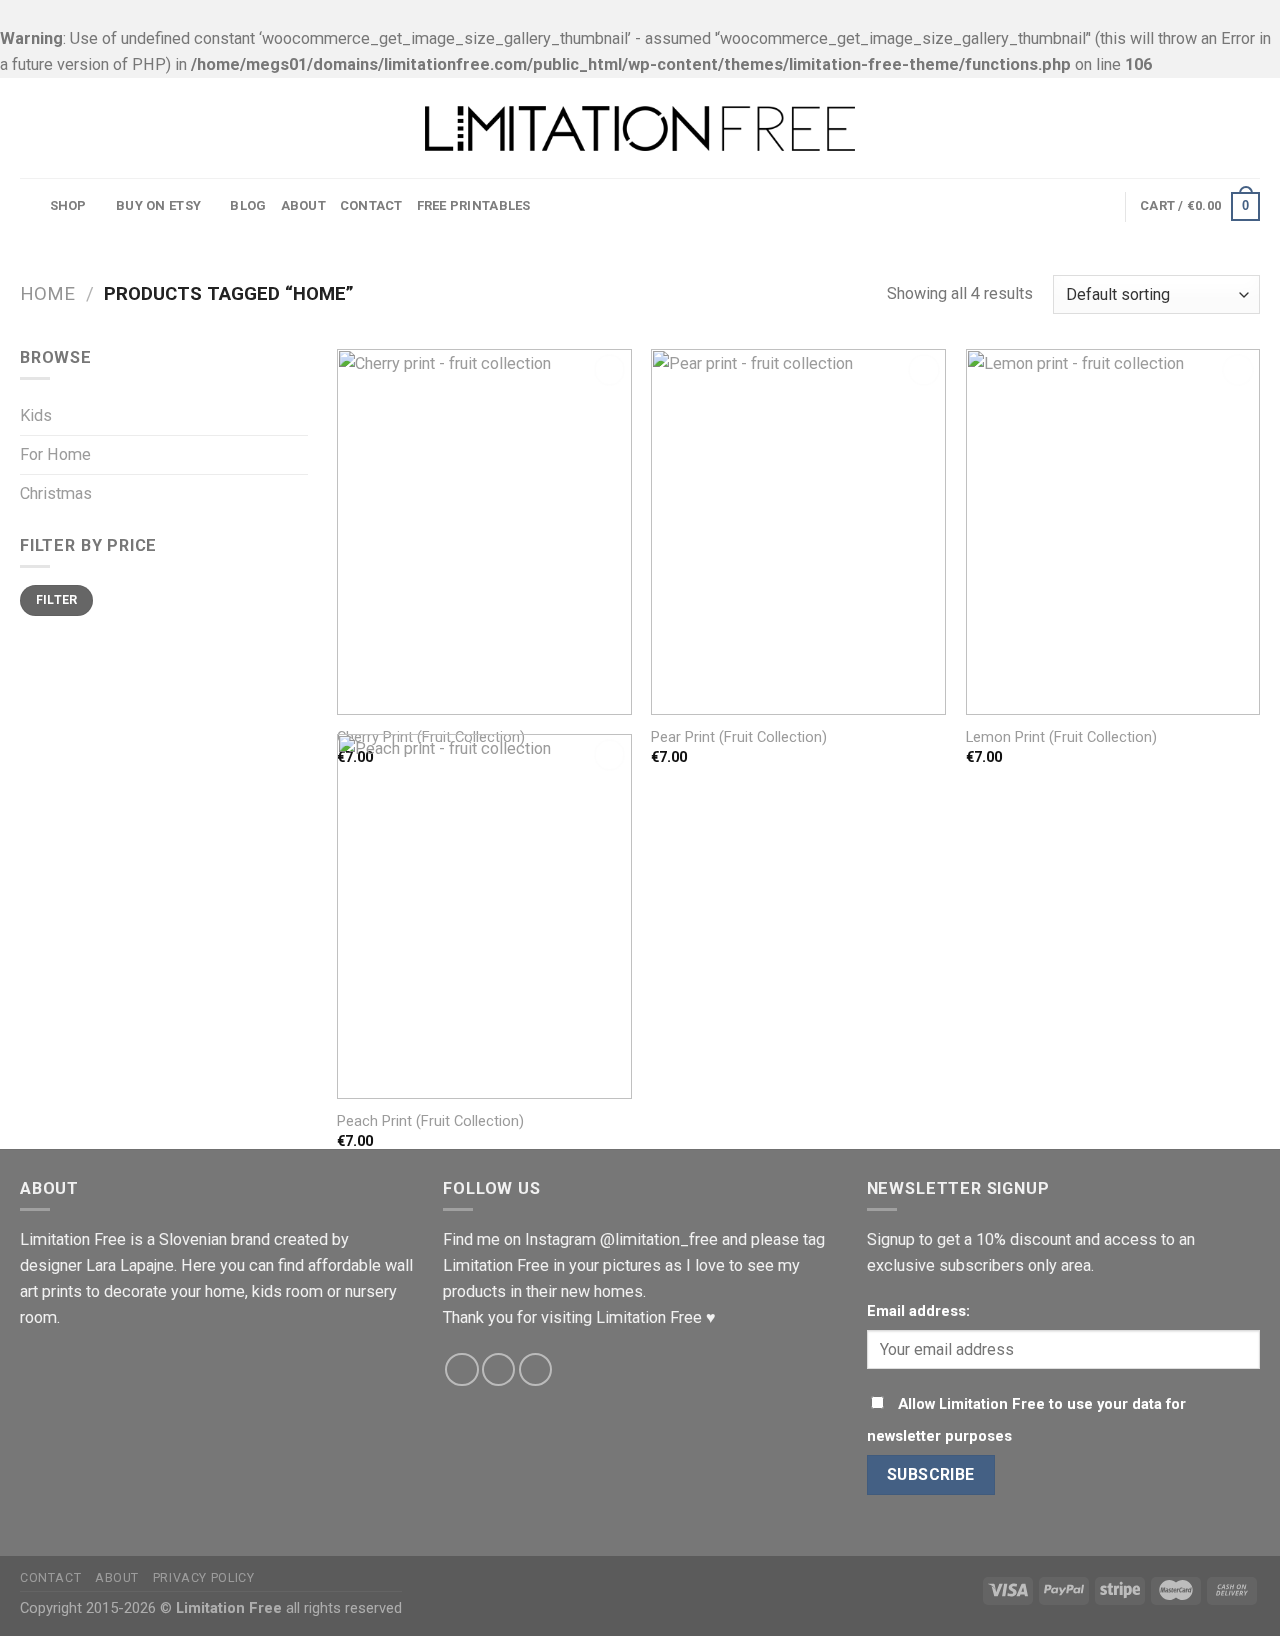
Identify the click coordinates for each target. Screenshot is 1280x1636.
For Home (55, 454)
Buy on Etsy (158, 205)
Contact (371, 205)
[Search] (28, 206)
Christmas (56, 493)
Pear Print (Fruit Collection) (739, 737)
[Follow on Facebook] (462, 1370)
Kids (36, 415)
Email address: (918, 1311)
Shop (68, 205)
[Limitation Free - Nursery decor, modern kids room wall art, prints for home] (640, 128)
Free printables (474, 205)
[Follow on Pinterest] (536, 1370)
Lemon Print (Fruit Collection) (1061, 737)
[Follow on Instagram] (499, 1370)
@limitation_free (659, 1239)
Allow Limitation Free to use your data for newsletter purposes (1026, 1420)
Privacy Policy (204, 1577)
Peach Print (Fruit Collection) (430, 1121)
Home (47, 294)
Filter (57, 600)
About (303, 205)
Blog (248, 205)
